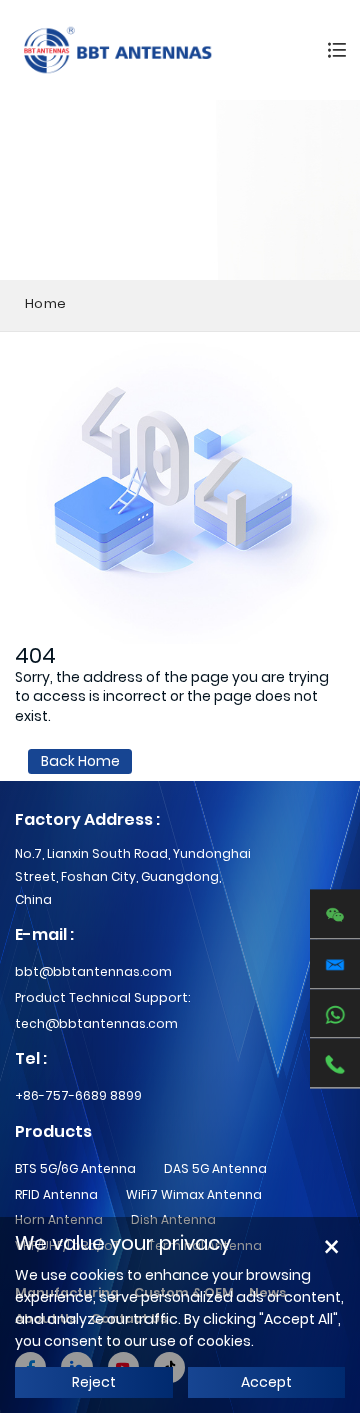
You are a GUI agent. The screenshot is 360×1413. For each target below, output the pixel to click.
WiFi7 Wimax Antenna (194, 1194)
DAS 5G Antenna (215, 1168)
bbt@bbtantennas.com (93, 971)
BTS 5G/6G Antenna (75, 1168)
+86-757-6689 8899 (78, 1095)
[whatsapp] (335, 1014)
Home (45, 303)
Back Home (80, 761)
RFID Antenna (56, 1194)
